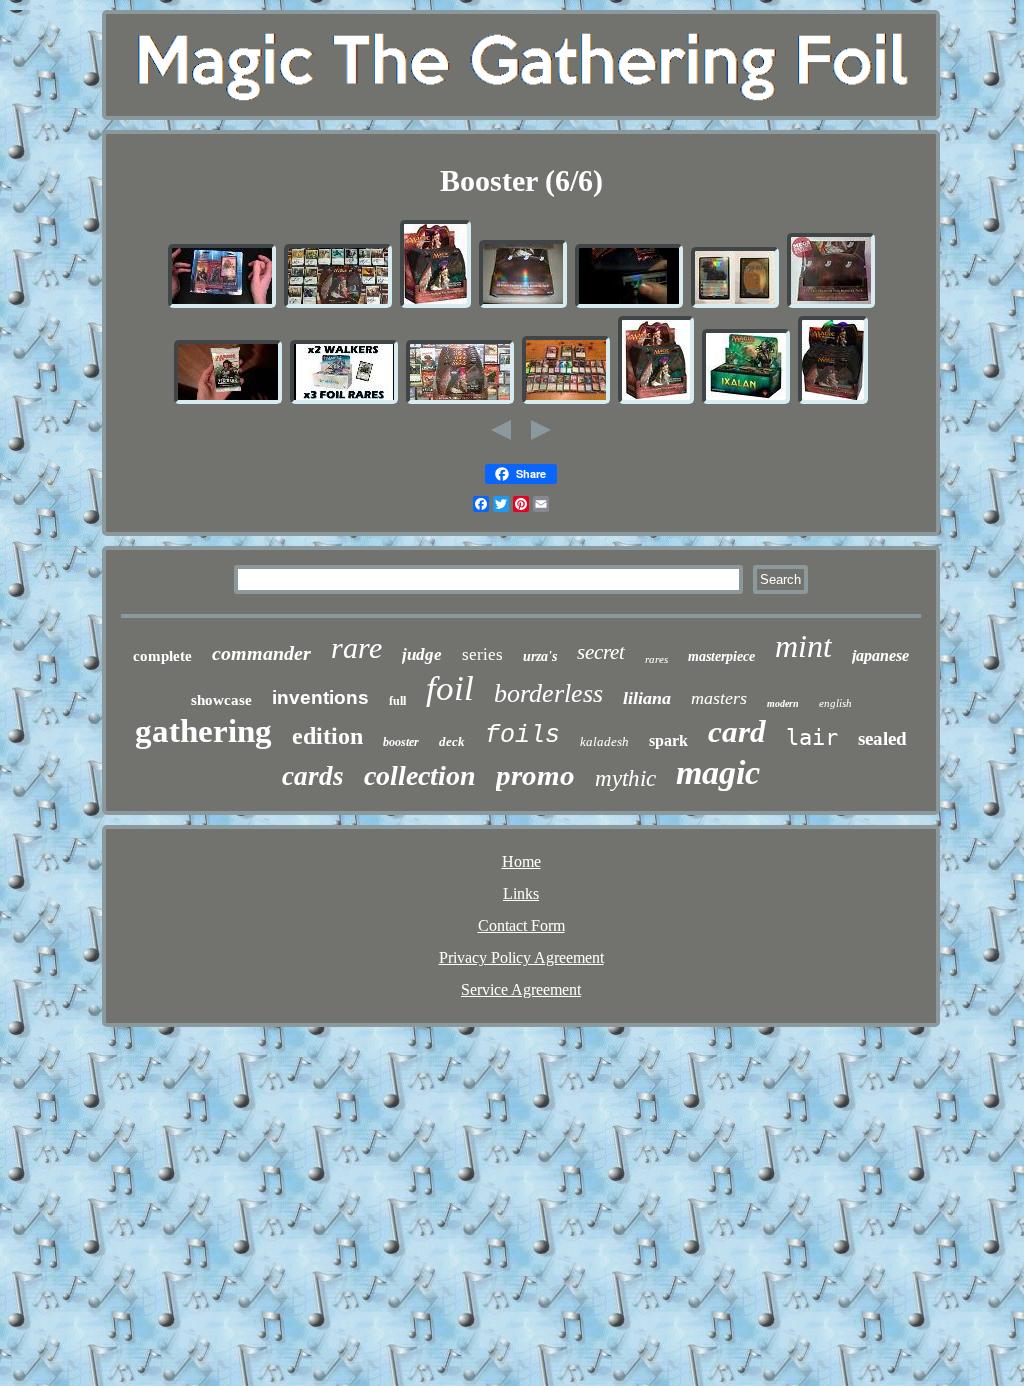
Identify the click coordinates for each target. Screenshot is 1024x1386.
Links (521, 893)
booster (401, 742)
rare (356, 647)
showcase (221, 700)
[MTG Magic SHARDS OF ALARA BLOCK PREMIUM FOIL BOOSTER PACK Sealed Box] (833, 400)
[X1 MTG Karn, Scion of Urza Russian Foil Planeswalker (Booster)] (735, 304)
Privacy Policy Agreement (521, 957)
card (737, 731)
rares (656, 659)
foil (450, 688)
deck (452, 741)
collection (420, 775)
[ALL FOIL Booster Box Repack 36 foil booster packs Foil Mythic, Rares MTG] (566, 400)
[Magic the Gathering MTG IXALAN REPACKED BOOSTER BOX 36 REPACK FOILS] (746, 400)
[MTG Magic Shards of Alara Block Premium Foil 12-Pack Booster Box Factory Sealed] (523, 304)
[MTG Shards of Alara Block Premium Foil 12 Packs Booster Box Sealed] (656, 400)
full (397, 701)
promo (535, 775)
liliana (647, 698)
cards (313, 776)
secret (601, 652)
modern (783, 703)
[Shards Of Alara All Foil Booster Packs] (460, 400)
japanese (880, 655)
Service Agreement (521, 989)
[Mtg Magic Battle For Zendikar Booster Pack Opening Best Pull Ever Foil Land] (228, 400)
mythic (625, 778)
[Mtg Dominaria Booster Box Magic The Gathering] (344, 400)
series (482, 654)
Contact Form (521, 925)
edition (327, 736)
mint (803, 646)
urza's (540, 656)
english (835, 703)
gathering (203, 731)
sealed (882, 738)
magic (718, 772)
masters (719, 698)
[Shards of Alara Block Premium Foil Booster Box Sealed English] (831, 304)
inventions (320, 697)
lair (812, 737)
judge (422, 654)
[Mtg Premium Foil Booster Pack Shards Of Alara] (338, 304)
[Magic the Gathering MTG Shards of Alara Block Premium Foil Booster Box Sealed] (435, 304)
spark (668, 740)
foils (522, 735)
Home (521, 861)
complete (162, 656)
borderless (548, 693)
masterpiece (721, 656)
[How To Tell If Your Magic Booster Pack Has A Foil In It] (629, 304)
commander (261, 653)
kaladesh (604, 741)
